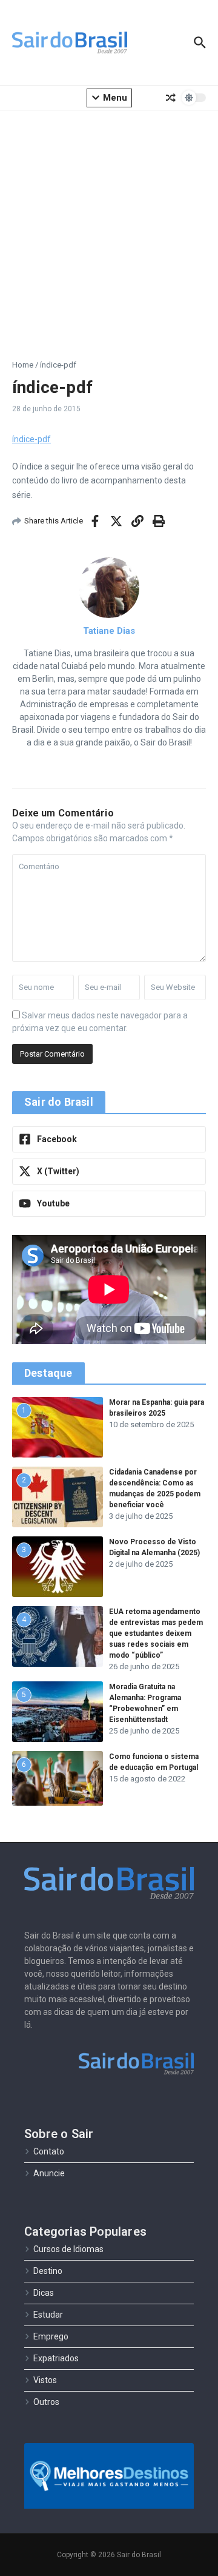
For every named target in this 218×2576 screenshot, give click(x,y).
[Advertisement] (109, 226)
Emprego (51, 2336)
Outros (46, 2402)
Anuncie (49, 2173)
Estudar (48, 2315)
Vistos (45, 2380)
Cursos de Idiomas (68, 2249)
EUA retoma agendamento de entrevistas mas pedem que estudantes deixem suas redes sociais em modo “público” (156, 1633)
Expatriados (56, 2358)
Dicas (44, 2293)
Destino (48, 2271)
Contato (49, 2151)
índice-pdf (31, 439)
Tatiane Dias (109, 631)
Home (23, 365)
